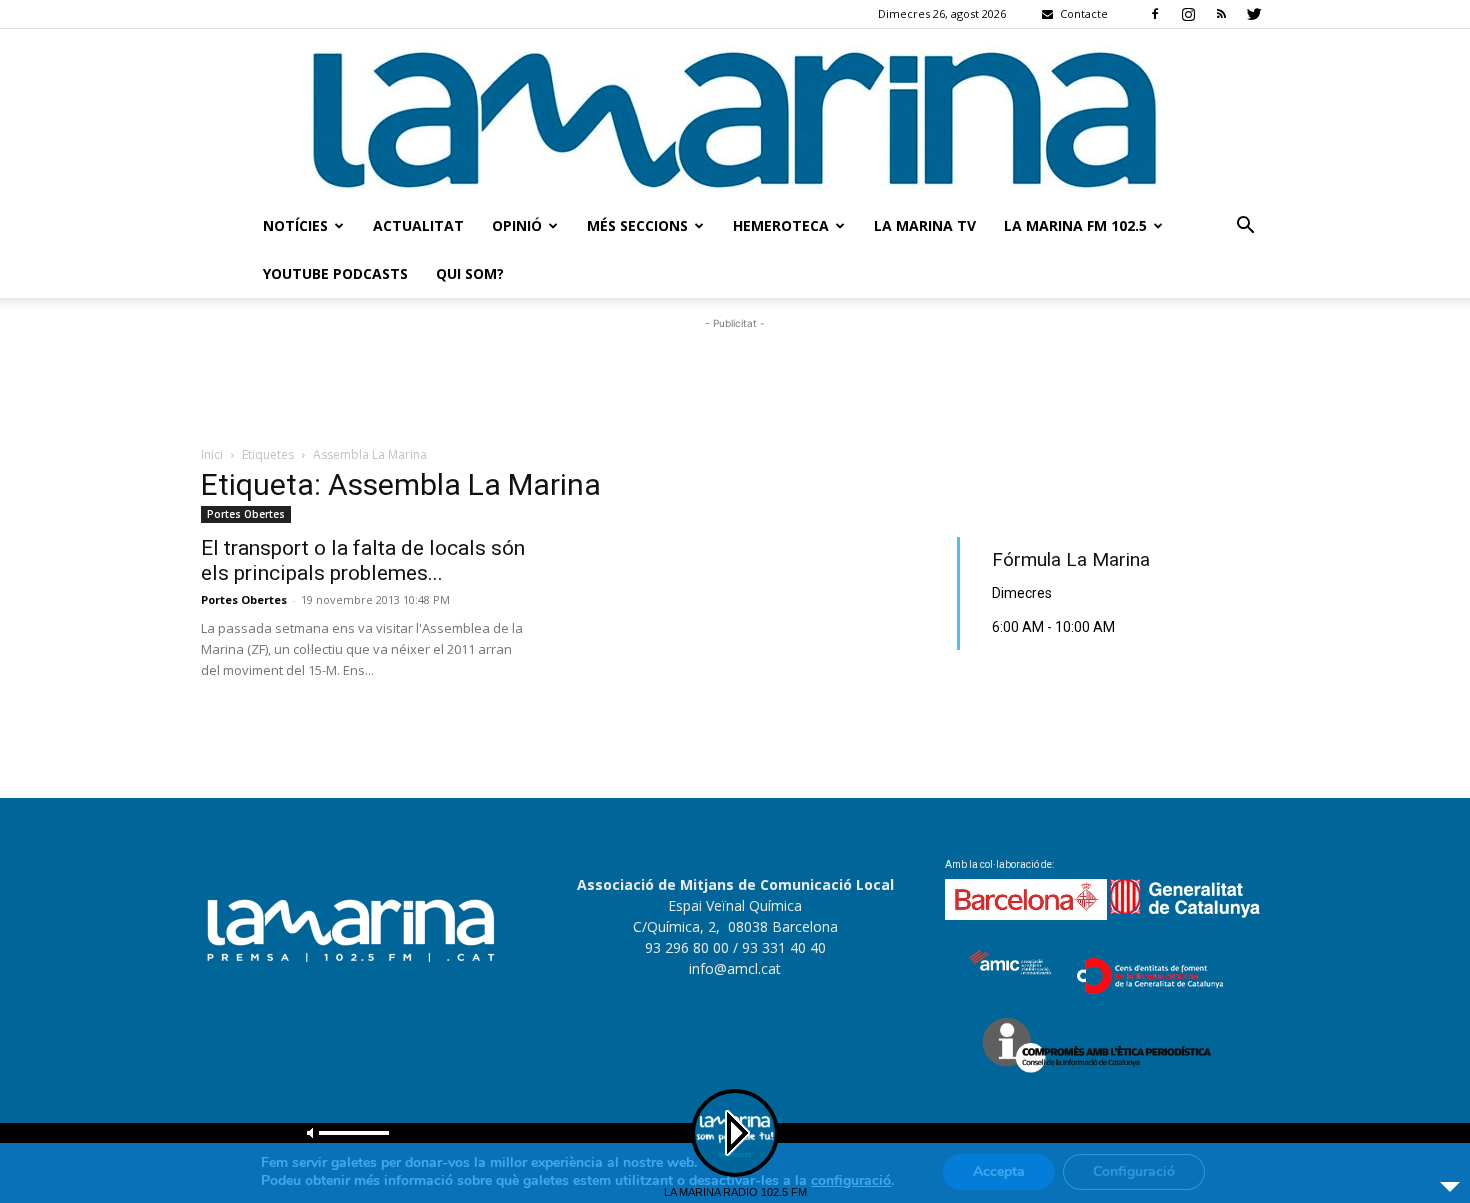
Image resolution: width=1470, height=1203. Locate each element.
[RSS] (1221, 14)
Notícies (295, 225)
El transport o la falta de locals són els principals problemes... (363, 560)
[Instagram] (1188, 14)
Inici (212, 454)
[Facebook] (1155, 14)
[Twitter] (1254, 14)
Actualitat (418, 225)
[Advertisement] (735, 379)
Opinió (517, 225)
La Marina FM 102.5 (1075, 225)
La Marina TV (925, 225)
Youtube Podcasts (335, 273)
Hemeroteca (781, 225)
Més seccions (637, 225)
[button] (1245, 227)
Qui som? (470, 273)
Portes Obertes (246, 514)
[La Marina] (735, 115)
